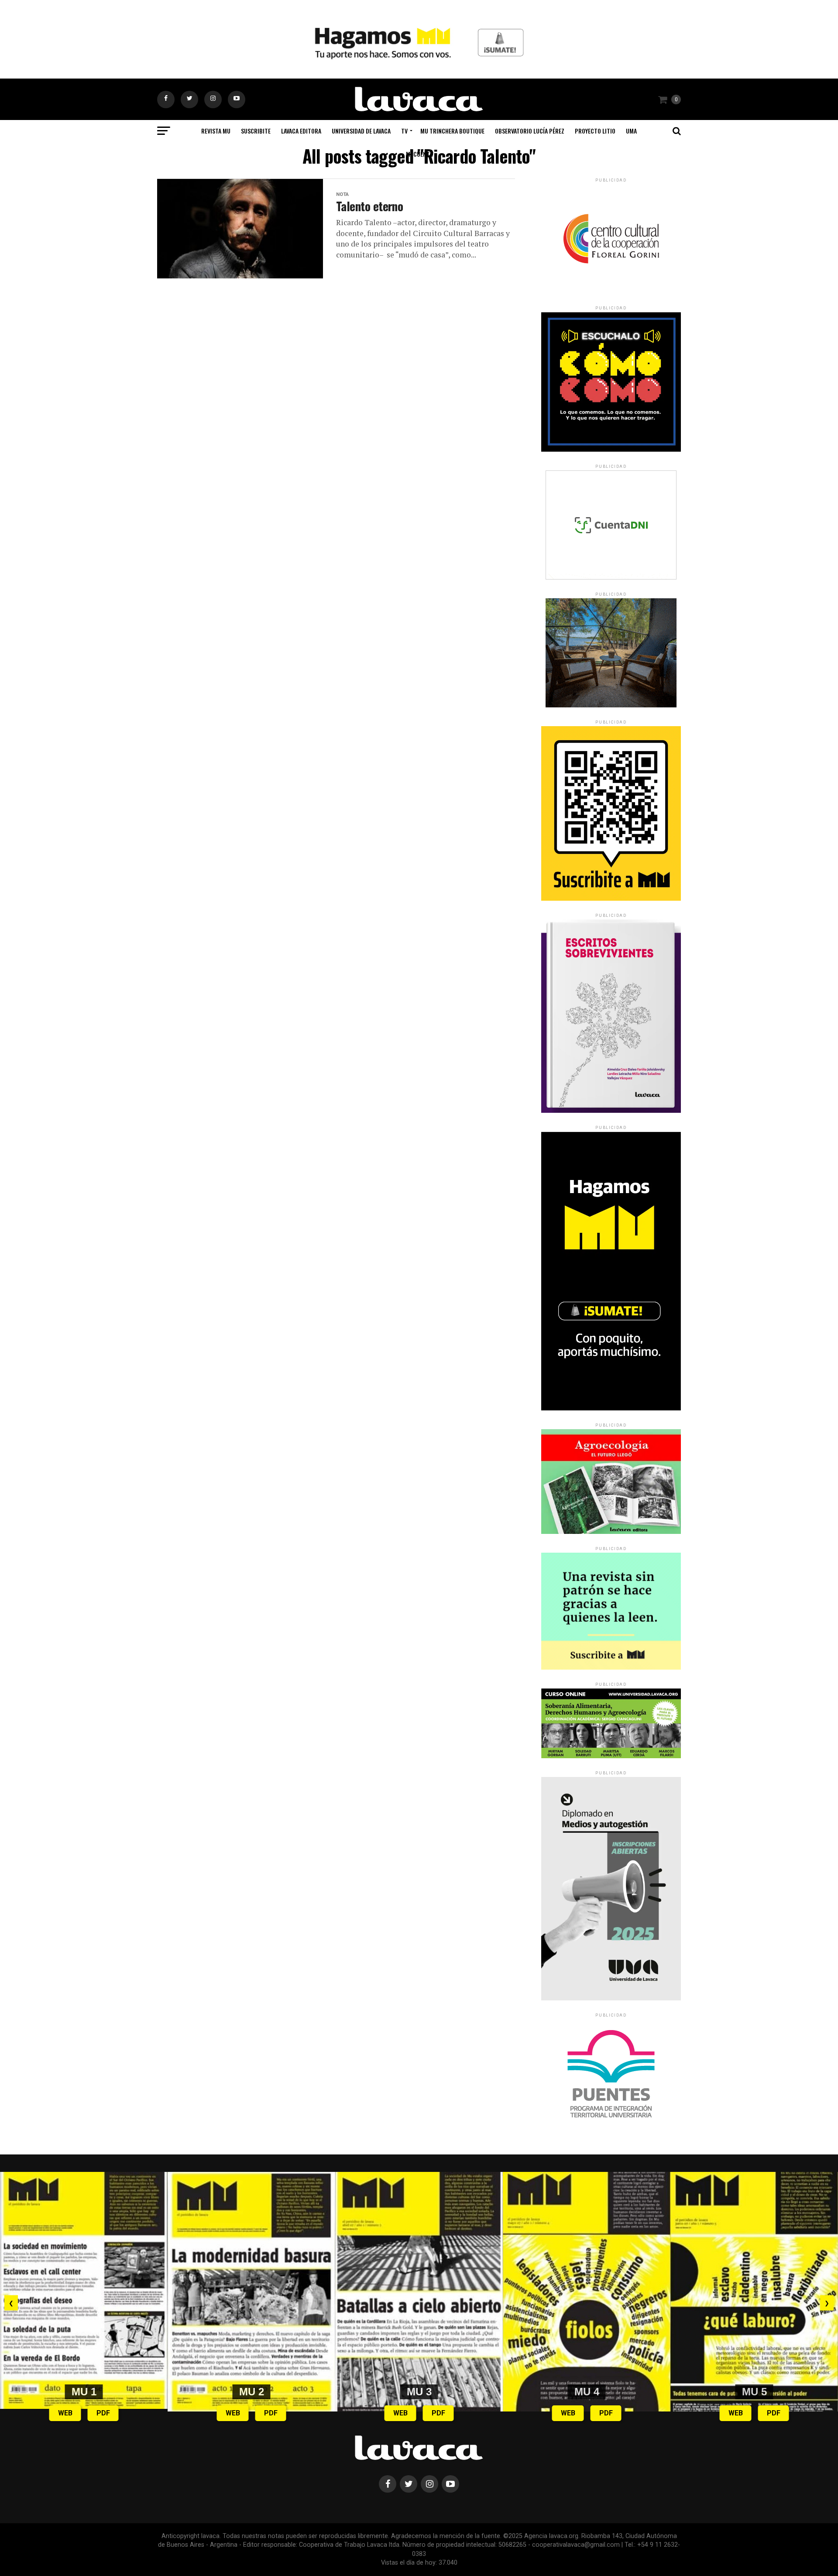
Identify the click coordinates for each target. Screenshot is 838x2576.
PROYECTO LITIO (595, 131)
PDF (103, 2413)
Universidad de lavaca (361, 131)
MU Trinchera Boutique (452, 131)
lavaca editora (301, 131)
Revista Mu (216, 131)
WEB (65, 2413)
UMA (631, 131)
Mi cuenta (419, 154)
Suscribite (256, 131)
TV (404, 131)
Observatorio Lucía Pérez (530, 131)
